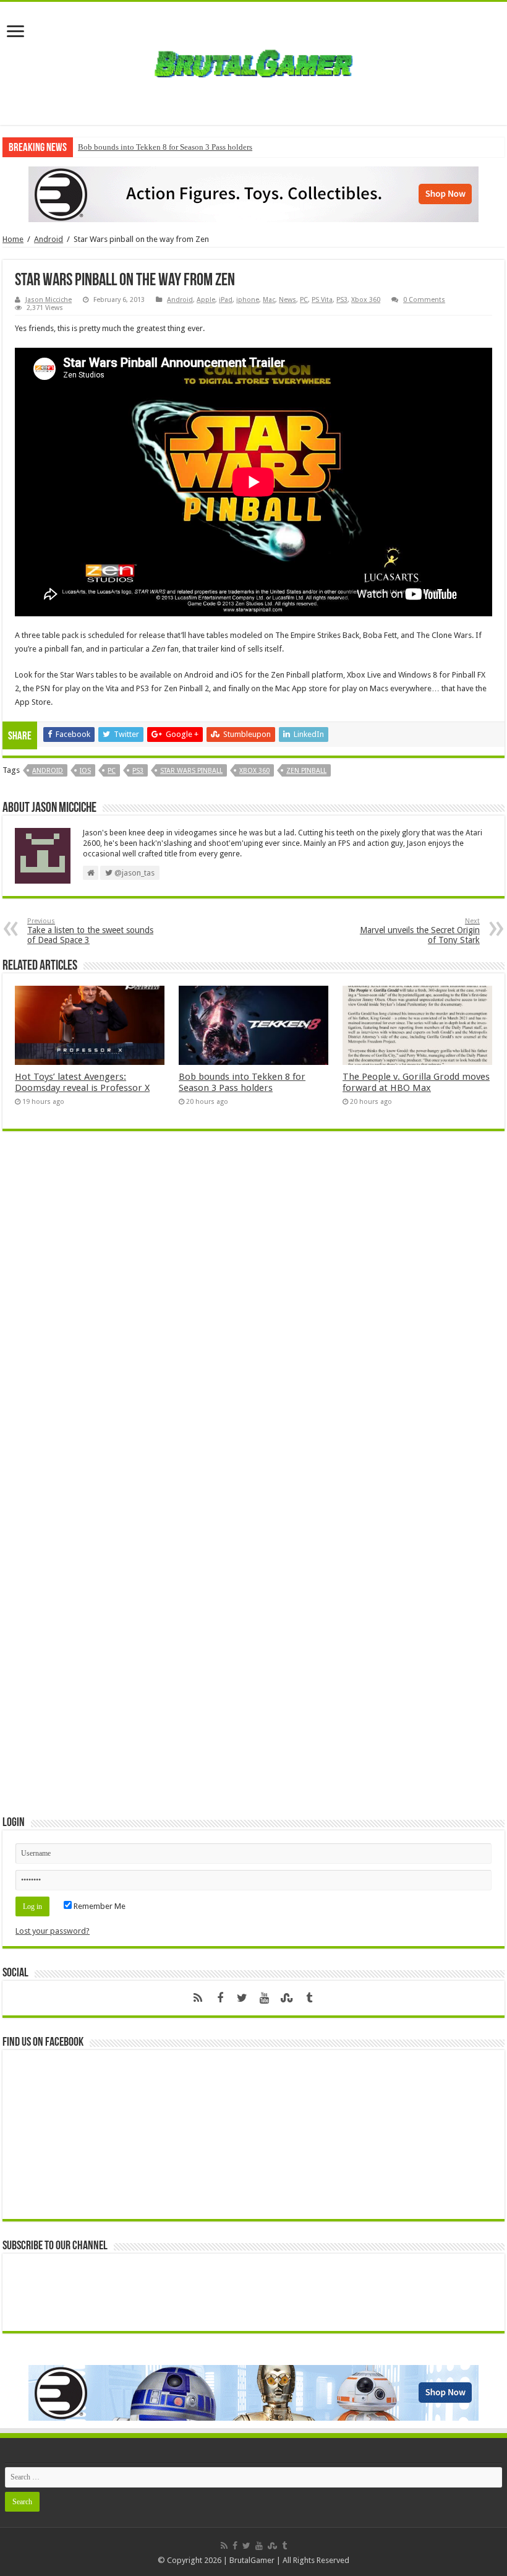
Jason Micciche (49, 300)
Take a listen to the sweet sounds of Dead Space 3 (90, 931)
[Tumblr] (309, 1998)
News (288, 300)
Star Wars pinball (191, 771)
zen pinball (306, 771)
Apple (206, 300)
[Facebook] (220, 1998)
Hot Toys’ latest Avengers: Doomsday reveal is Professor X (82, 1082)
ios (85, 771)
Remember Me (99, 1906)
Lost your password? (53, 1931)
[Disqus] (253, 1320)
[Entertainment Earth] (253, 193)
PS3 (342, 300)
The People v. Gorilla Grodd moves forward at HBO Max (416, 1082)
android (48, 771)
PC (304, 300)
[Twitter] (242, 1998)
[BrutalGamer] (253, 61)
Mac (269, 300)
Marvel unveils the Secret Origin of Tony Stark (420, 931)
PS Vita (322, 300)
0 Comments (424, 300)
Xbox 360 (366, 300)
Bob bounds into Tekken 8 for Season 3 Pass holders (165, 147)
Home (13, 239)
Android (49, 239)
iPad (226, 300)
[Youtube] (265, 1998)
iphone (248, 300)
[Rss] (198, 1998)
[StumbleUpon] (287, 1998)
